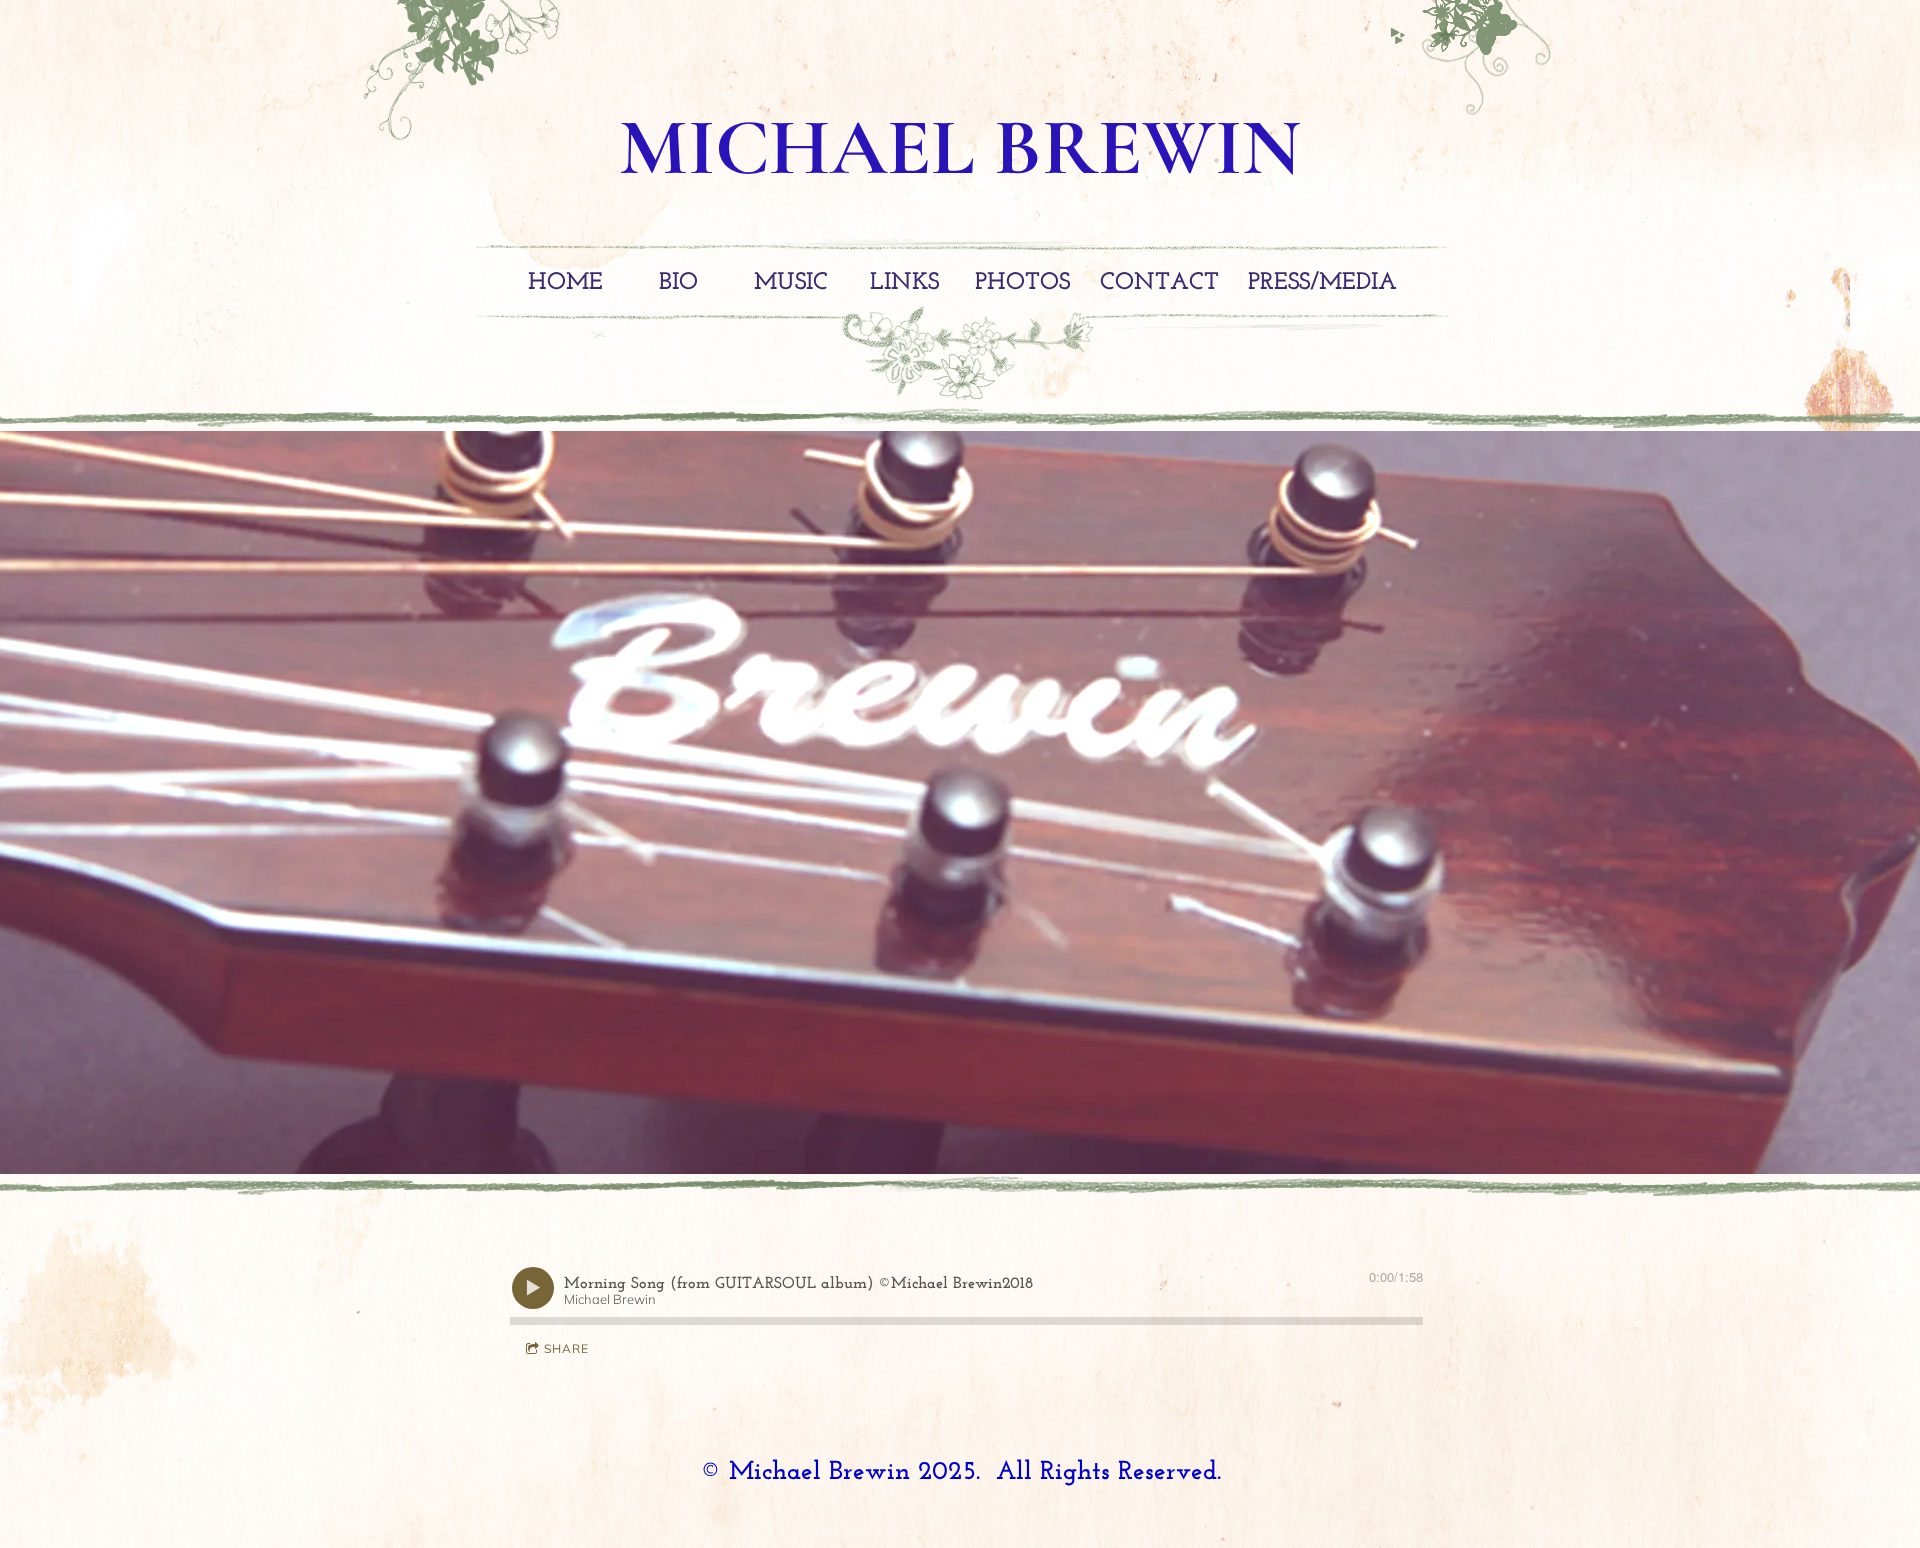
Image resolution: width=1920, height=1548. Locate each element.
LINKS (904, 283)
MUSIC (791, 283)
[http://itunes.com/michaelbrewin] (1446, 36)
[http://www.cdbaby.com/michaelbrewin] (1398, 36)
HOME (565, 283)
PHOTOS (1022, 283)
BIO (678, 283)
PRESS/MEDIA (1322, 283)
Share (566, 1348)
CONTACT (1159, 283)
